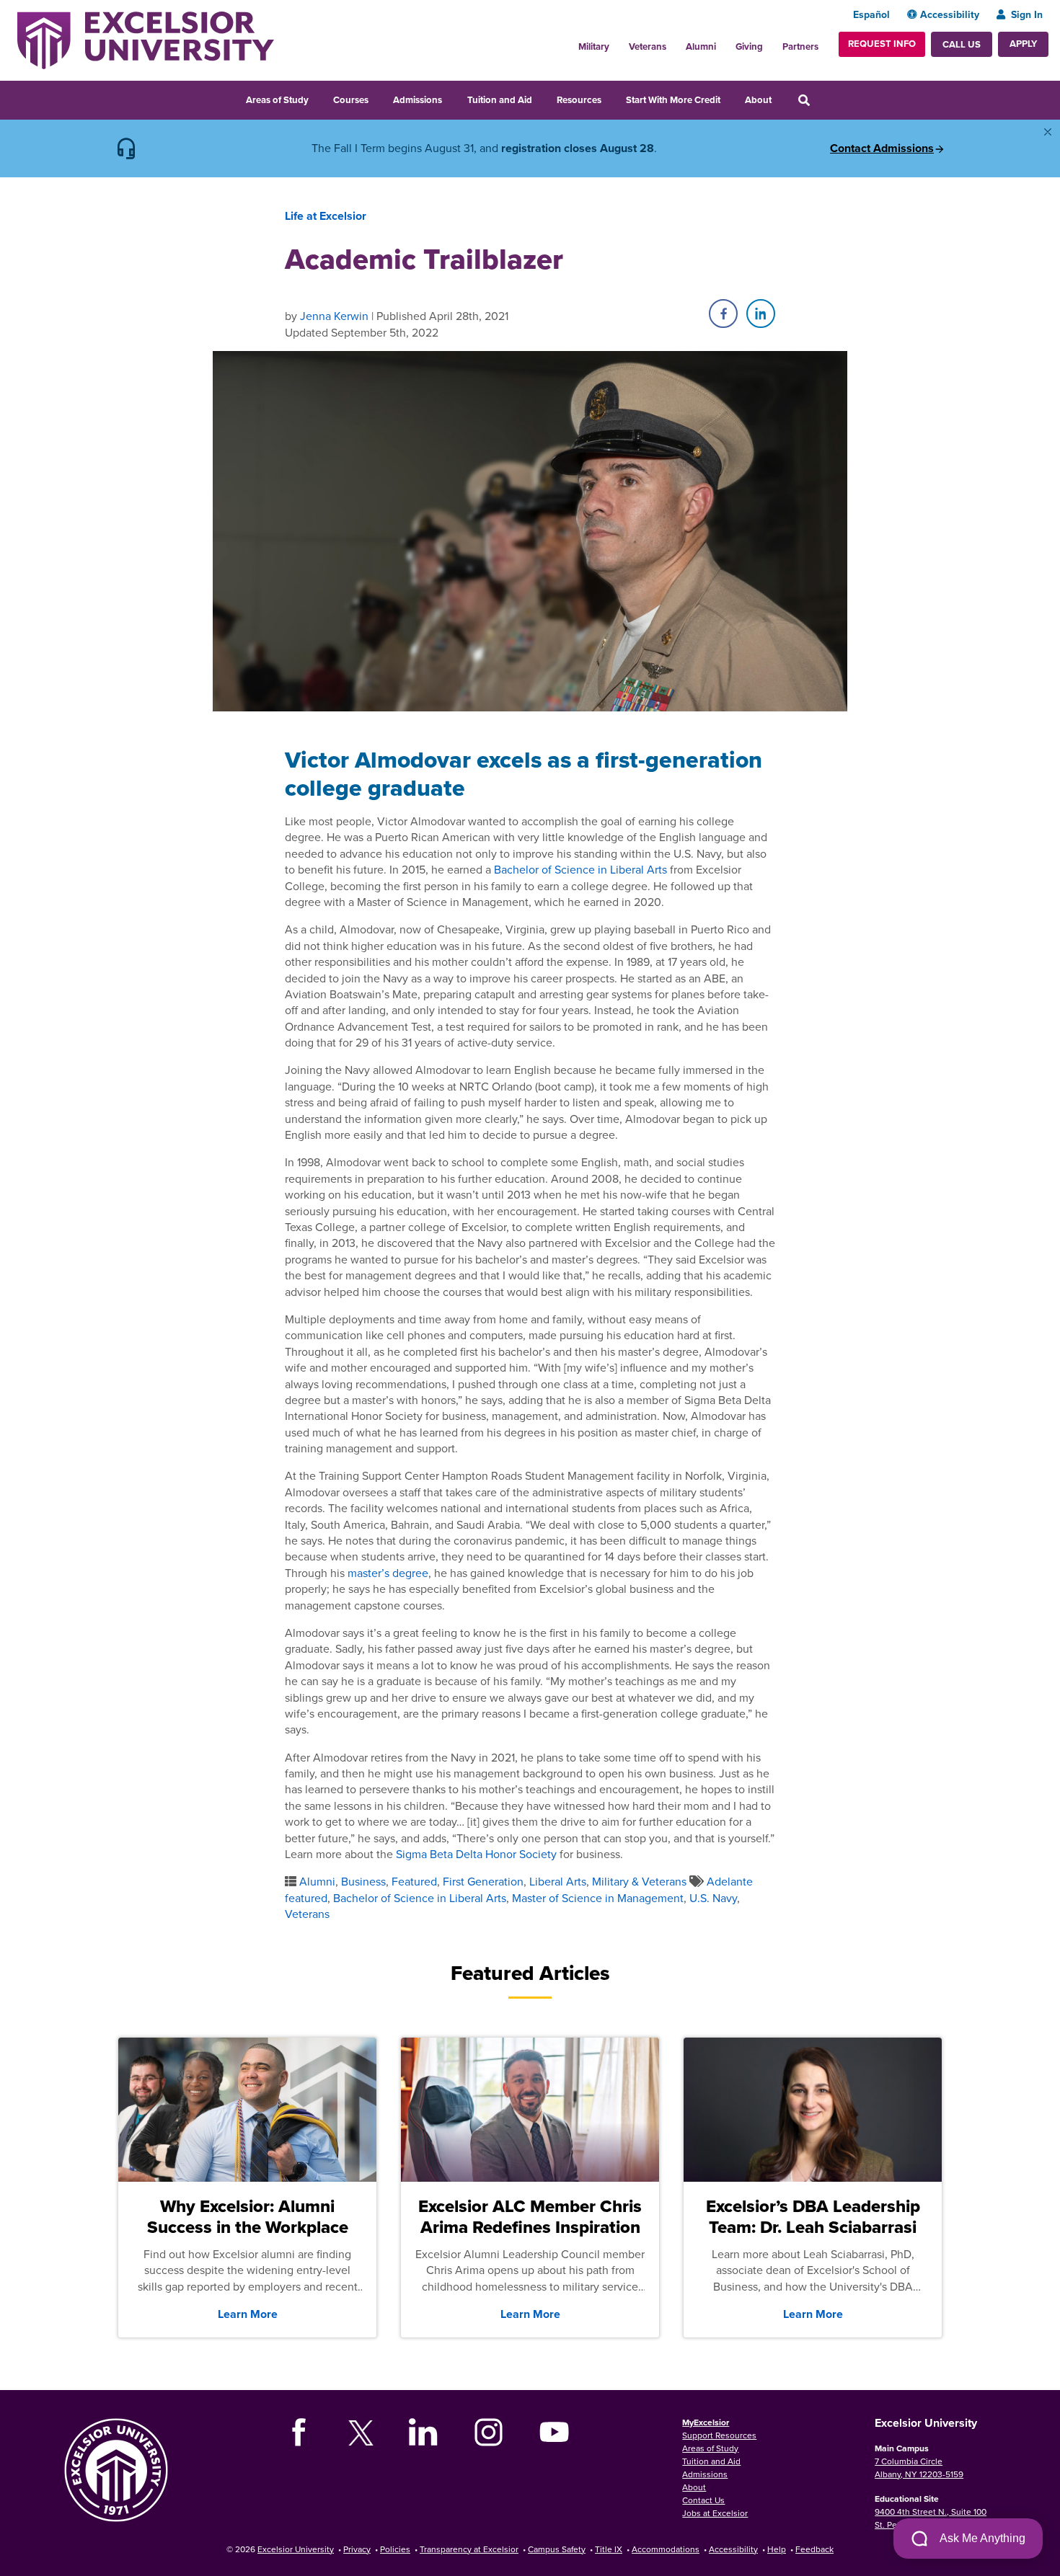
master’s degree (388, 1573)
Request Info (882, 44)
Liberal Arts (558, 1881)
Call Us (962, 44)
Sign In (1027, 14)
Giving (749, 46)
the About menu (781, 98)
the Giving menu (771, 43)
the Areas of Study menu (318, 98)
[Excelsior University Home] (146, 39)
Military (594, 46)
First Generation (483, 1881)
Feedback (814, 2549)
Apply (1023, 44)
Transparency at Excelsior (469, 2549)
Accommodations (666, 2549)
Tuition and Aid (500, 100)
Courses (351, 100)
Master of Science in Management (598, 1898)
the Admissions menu (451, 98)
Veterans (648, 46)
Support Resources (719, 2435)
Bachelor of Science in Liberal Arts (580, 869)
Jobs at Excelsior (715, 2513)
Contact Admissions (882, 148)
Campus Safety (557, 2549)
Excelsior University (296, 2549)
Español (871, 14)
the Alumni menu (724, 43)
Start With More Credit (673, 100)
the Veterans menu (674, 43)
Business (363, 1881)
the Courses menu (378, 98)
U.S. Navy (713, 1898)
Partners (800, 46)
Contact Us (703, 2500)
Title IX (609, 2549)
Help (777, 2549)
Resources (579, 100)
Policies (395, 2549)
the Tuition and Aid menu (542, 98)
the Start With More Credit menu (730, 98)
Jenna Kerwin (334, 316)
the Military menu (617, 43)
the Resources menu (611, 98)
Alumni (701, 46)
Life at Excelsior (326, 216)
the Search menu (823, 98)
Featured (414, 1881)
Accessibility (950, 14)
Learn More (248, 2314)
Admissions (418, 100)
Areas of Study (277, 100)
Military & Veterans (639, 1881)
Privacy (357, 2549)
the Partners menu (824, 43)
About (758, 100)
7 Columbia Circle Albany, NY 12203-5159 (919, 2468)
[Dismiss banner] (1048, 132)
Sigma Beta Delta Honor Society (476, 1854)
